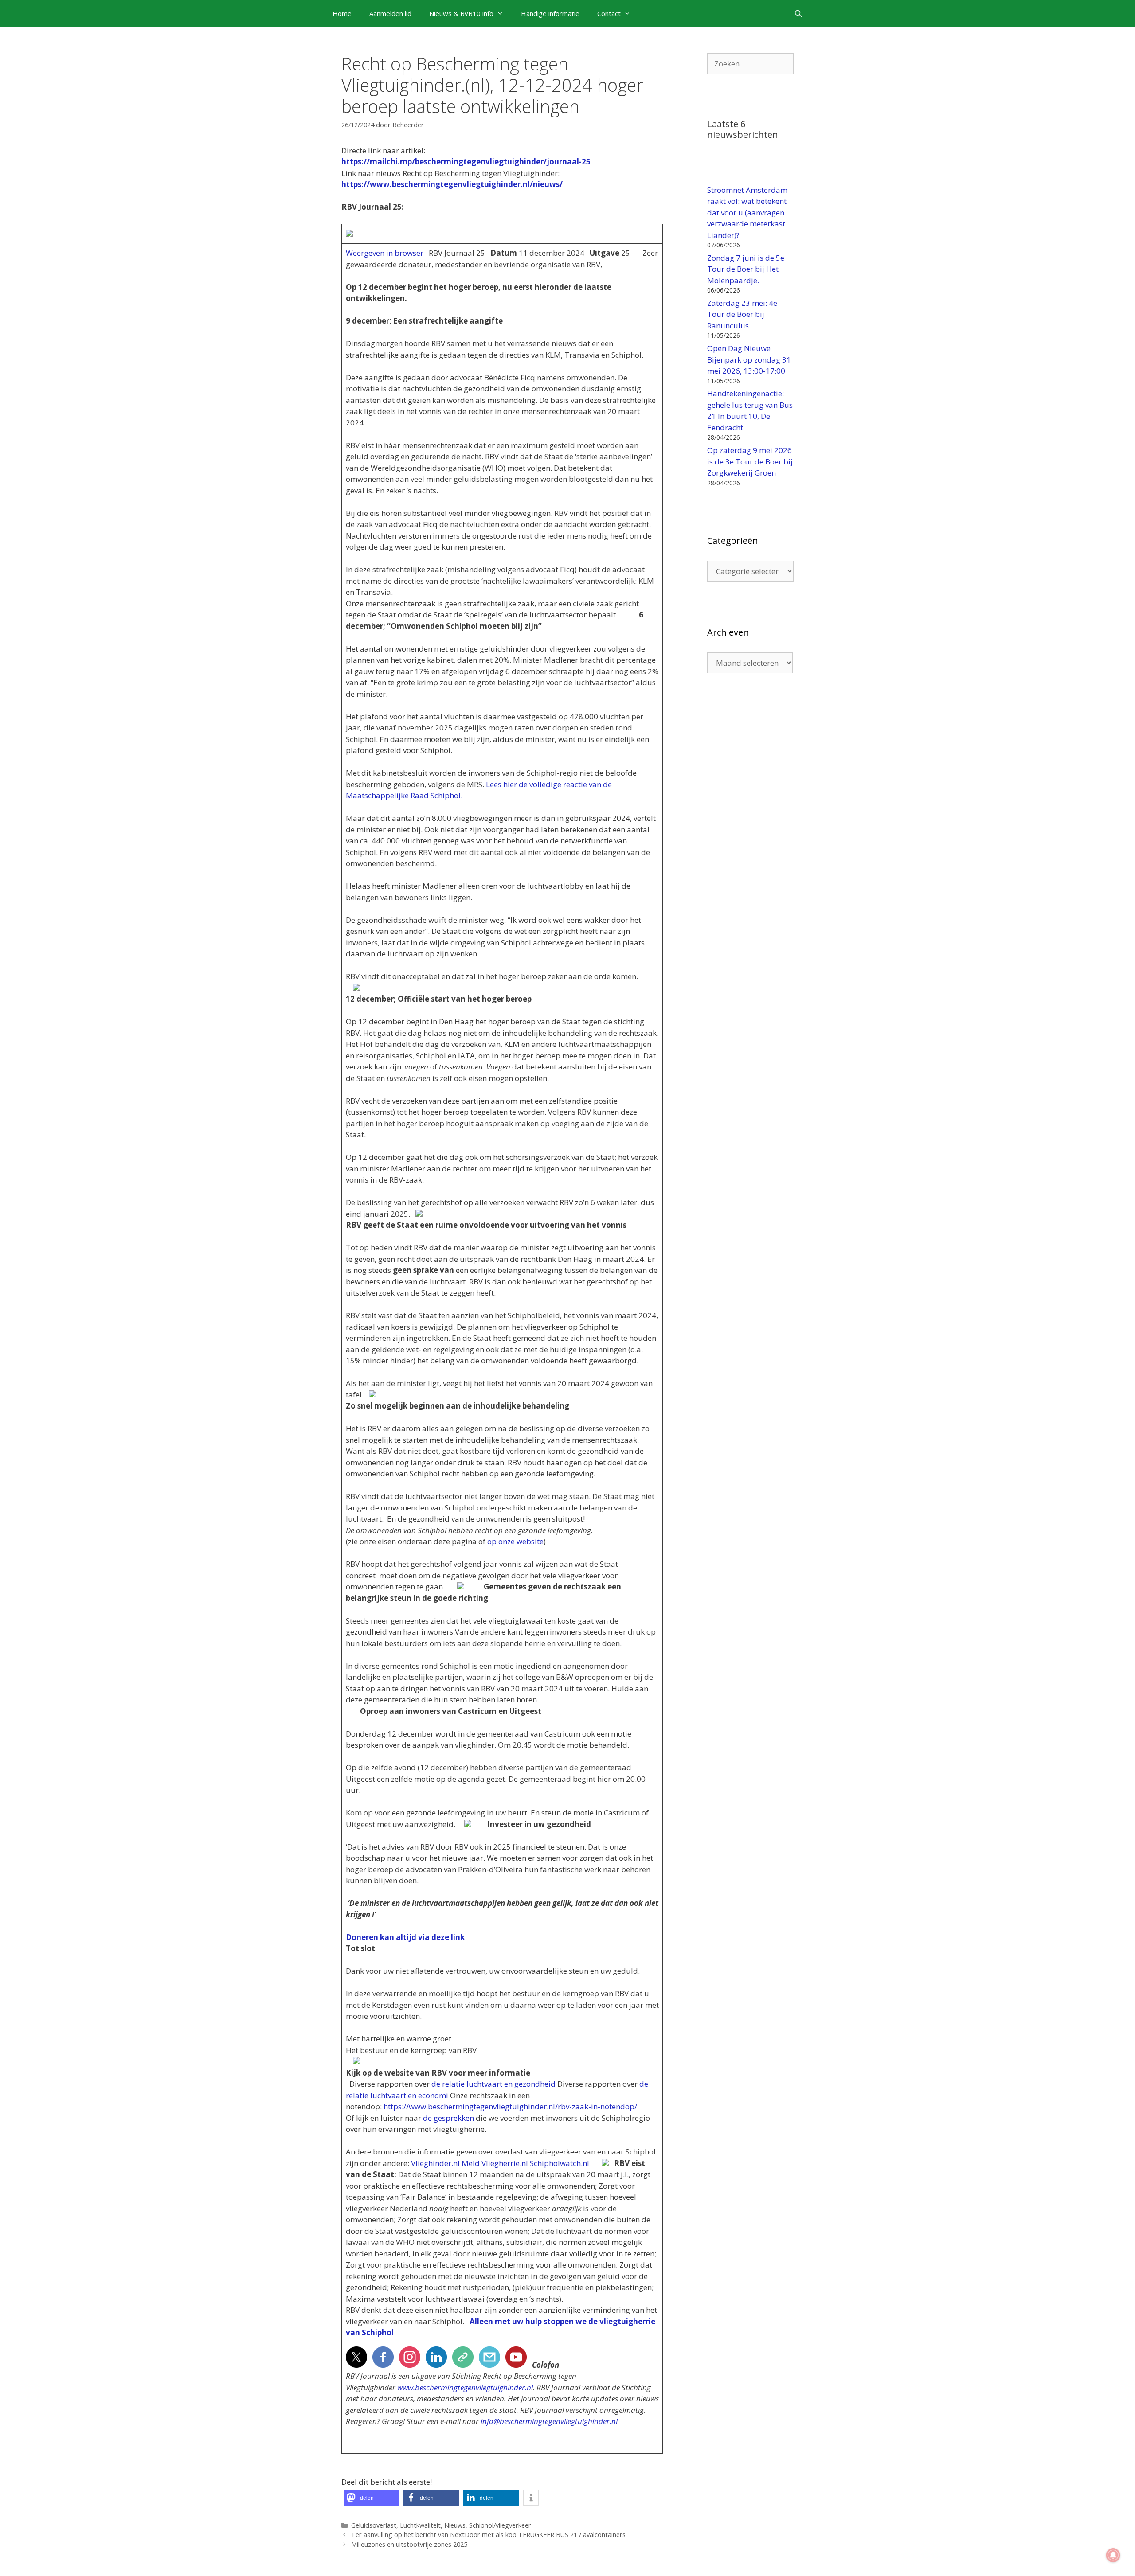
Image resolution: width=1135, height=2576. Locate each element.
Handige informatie (550, 13)
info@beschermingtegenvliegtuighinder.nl (549, 2421)
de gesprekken (448, 2118)
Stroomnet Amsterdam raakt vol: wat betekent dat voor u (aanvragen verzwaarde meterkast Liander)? (747, 213)
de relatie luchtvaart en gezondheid (493, 2084)
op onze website (515, 1541)
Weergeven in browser (385, 253)
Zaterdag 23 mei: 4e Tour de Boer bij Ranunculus (742, 314)
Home (342, 13)
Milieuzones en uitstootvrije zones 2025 (409, 2544)
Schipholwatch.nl (560, 2163)
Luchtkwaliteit (420, 2525)
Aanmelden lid (390, 13)
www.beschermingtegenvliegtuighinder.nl (465, 2387)
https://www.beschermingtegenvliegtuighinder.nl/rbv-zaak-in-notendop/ (510, 2106)
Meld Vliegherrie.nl (495, 2163)
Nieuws (455, 2525)
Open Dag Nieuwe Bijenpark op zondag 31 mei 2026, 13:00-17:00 (749, 359)
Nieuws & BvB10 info (461, 13)
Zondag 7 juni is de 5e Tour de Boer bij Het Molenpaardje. (746, 269)
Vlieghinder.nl (435, 2163)
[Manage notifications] (1113, 2555)
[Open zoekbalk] (798, 13)
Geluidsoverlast (374, 2525)
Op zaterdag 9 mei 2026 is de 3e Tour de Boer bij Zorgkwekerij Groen (750, 461)
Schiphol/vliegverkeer (500, 2525)
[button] (371, 2498)
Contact (609, 13)
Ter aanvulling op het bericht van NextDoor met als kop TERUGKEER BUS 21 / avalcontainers (488, 2535)
